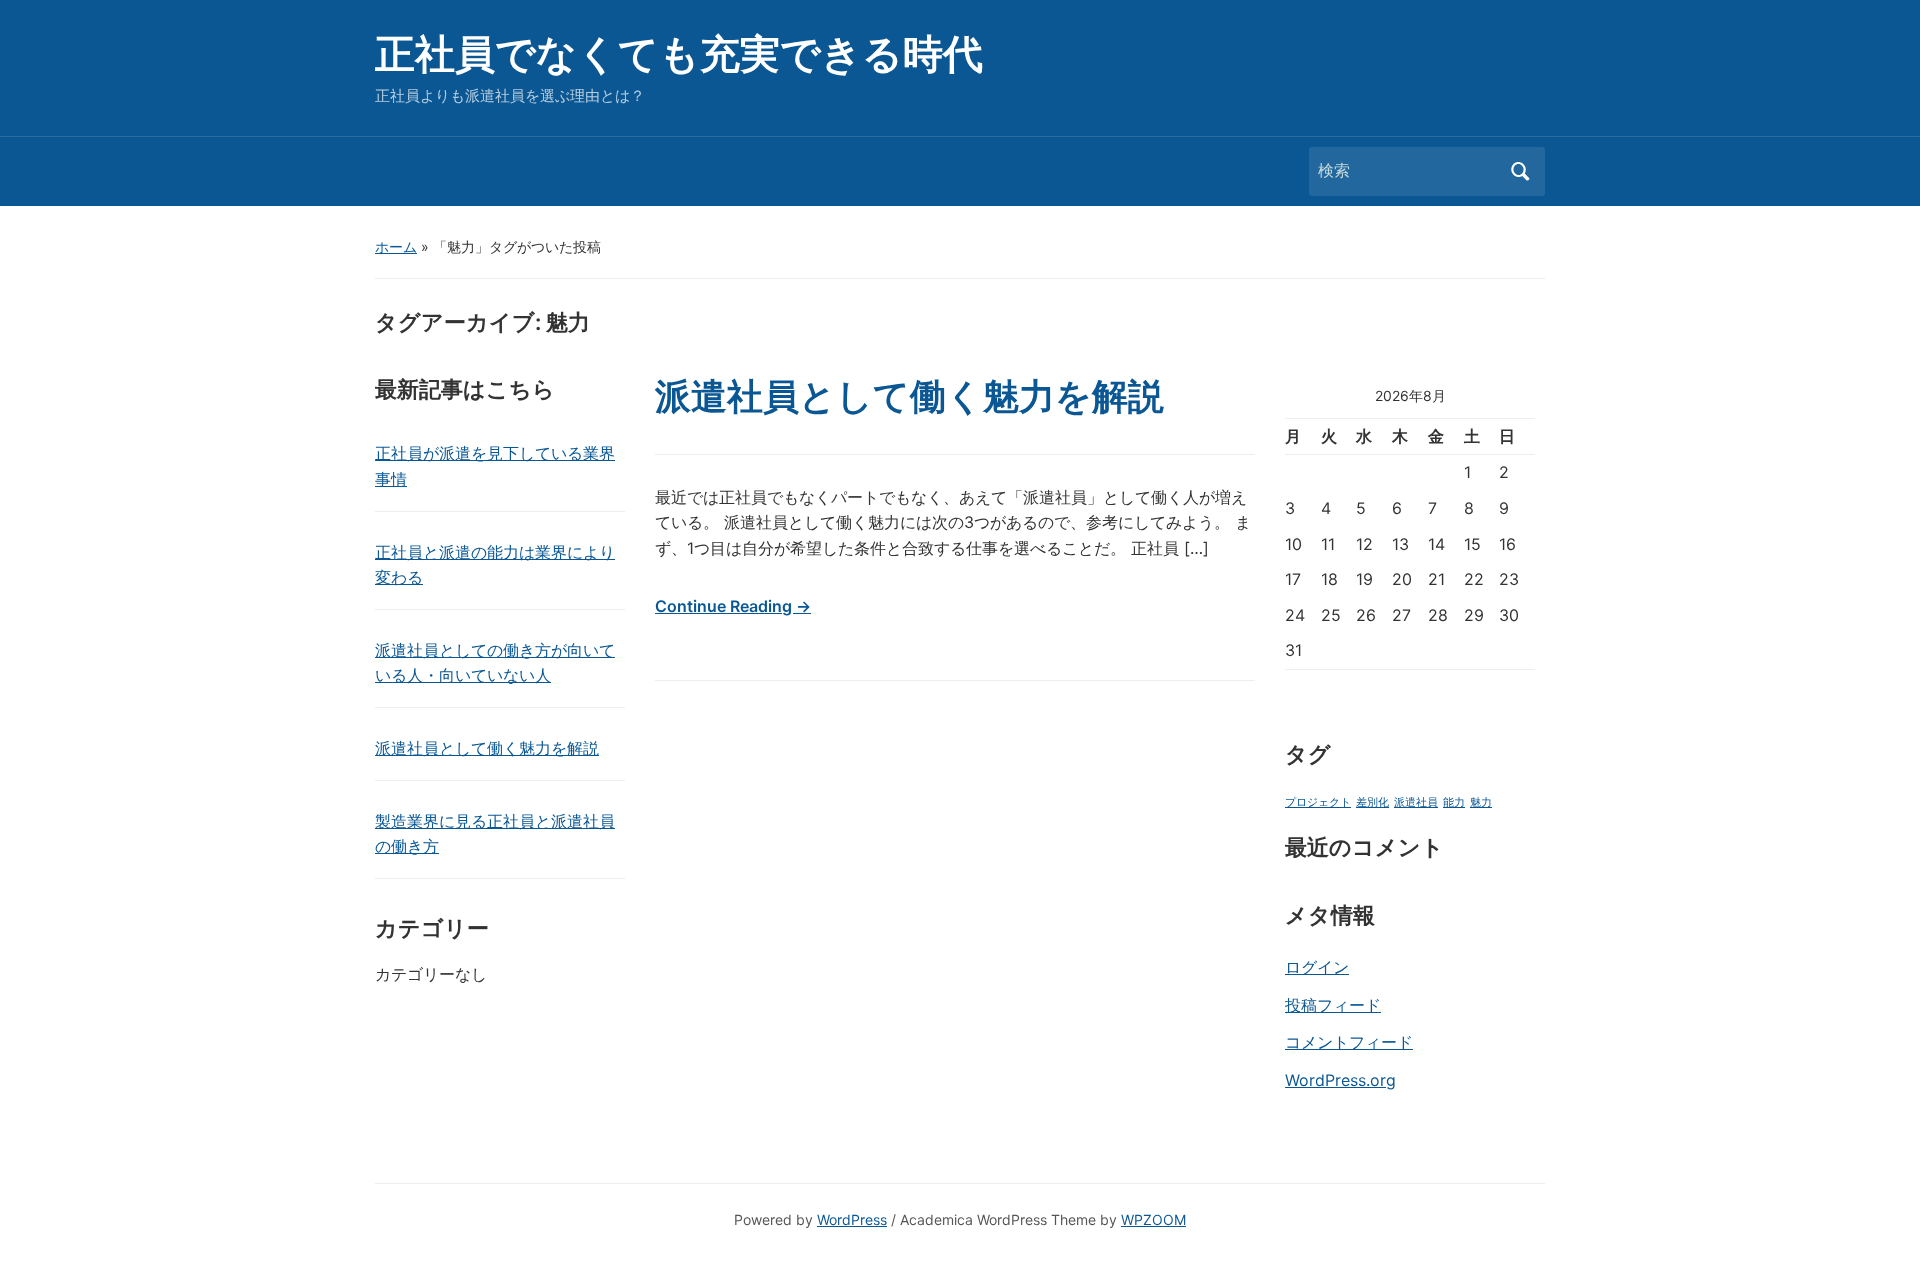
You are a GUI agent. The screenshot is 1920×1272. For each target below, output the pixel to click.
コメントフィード (1349, 1042)
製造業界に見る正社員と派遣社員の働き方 (495, 834)
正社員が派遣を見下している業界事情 (495, 466)
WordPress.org (1340, 1080)
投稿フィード (1333, 1005)
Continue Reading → (733, 606)
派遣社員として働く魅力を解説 (487, 748)
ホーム (396, 246)
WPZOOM (1153, 1219)
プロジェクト (1318, 802)
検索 (1520, 171)
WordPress (852, 1219)
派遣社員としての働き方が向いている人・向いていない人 (495, 663)
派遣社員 (1416, 802)
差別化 (1372, 802)
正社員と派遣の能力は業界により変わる (495, 565)
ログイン (1317, 967)
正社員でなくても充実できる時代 (679, 53)
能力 (1454, 802)
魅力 (1481, 802)
